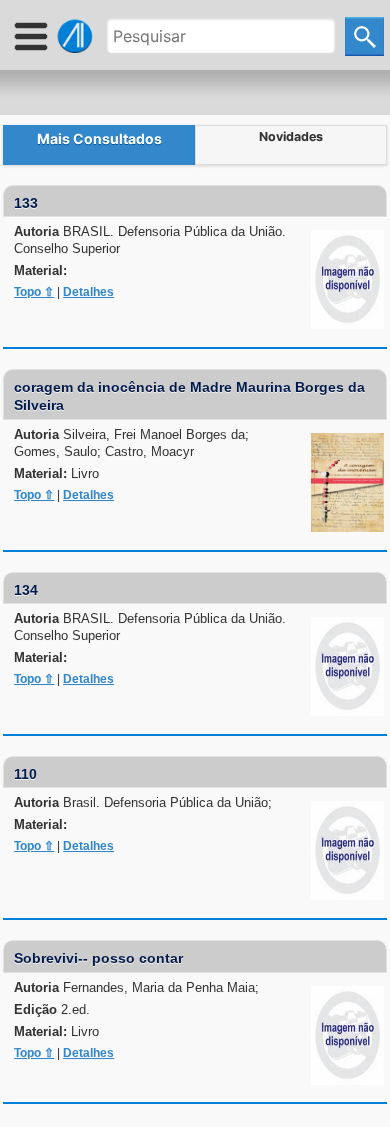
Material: (40, 270)
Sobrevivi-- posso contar (98, 958)
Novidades (291, 136)
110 (25, 774)
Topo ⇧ (34, 292)
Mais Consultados (99, 138)
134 (26, 590)
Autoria (150, 240)
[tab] (99, 145)
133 (26, 203)
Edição (52, 1009)
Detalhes (88, 292)
